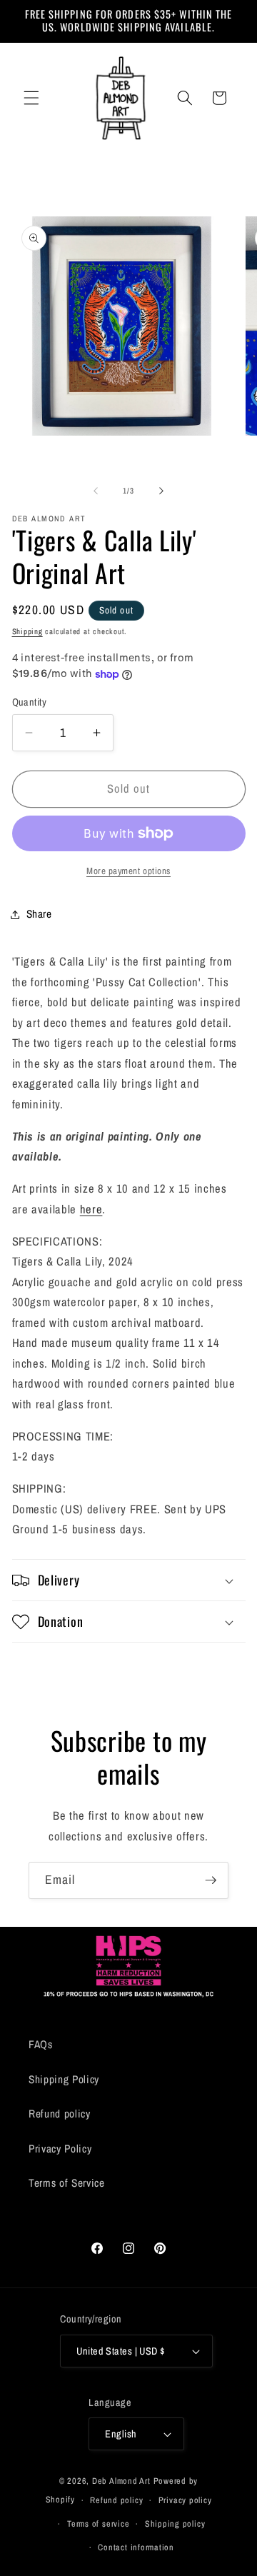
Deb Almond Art (121, 2481)
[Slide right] (161, 491)
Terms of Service (67, 2183)
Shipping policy (175, 2524)
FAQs (41, 2044)
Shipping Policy (64, 2079)
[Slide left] (96, 491)
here (91, 1209)
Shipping (27, 631)
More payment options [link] (128, 871)
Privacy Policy (60, 2149)
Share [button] (39, 914)
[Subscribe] (211, 1880)
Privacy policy (185, 2500)
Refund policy (60, 2114)
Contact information (136, 2547)
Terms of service (98, 2524)
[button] (31, 98)
